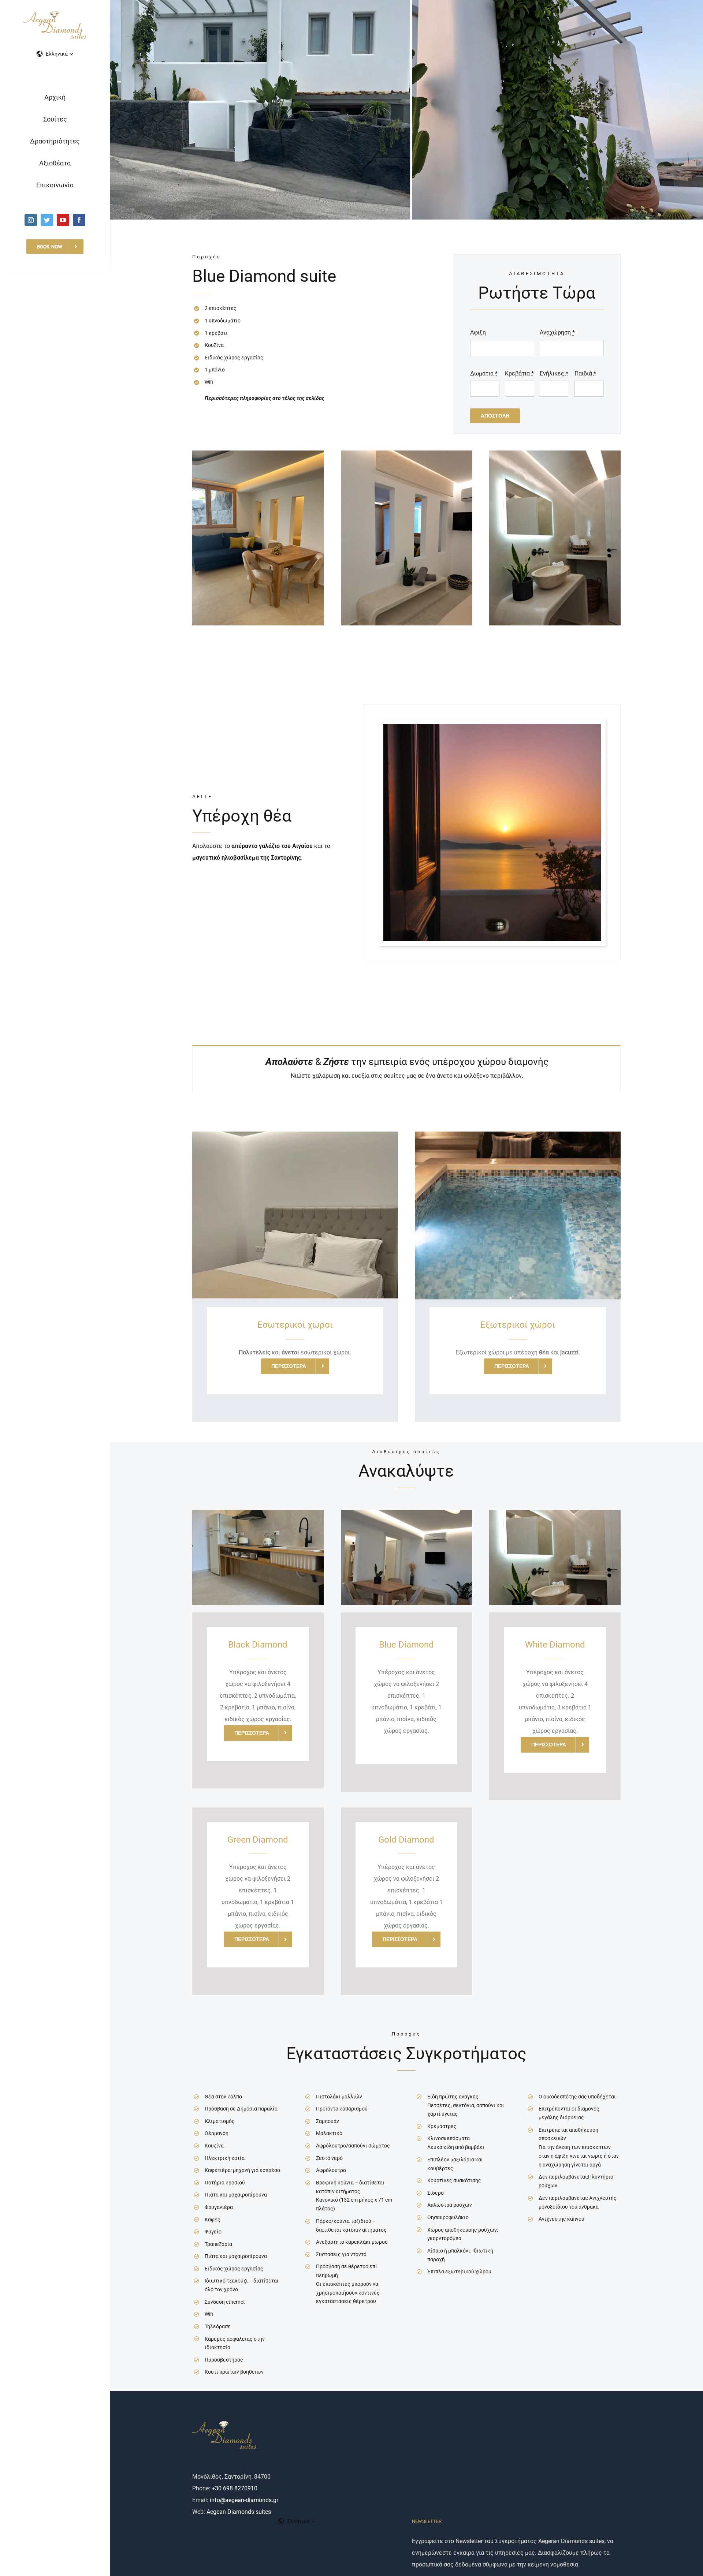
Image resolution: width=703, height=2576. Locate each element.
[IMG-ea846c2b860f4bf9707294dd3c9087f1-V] (492, 727)
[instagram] (31, 220)
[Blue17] (258, 453)
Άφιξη (478, 332)
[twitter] (47, 220)
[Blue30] (555, 453)
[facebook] (79, 220)
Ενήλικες (554, 373)
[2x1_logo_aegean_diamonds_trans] (55, 14)
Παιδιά (585, 373)
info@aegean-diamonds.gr (244, 2500)
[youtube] (63, 220)
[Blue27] (407, 453)
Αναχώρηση (557, 332)
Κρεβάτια (519, 373)
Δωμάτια (484, 373)
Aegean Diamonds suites (239, 2512)
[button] (55, 54)
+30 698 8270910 (235, 2488)
